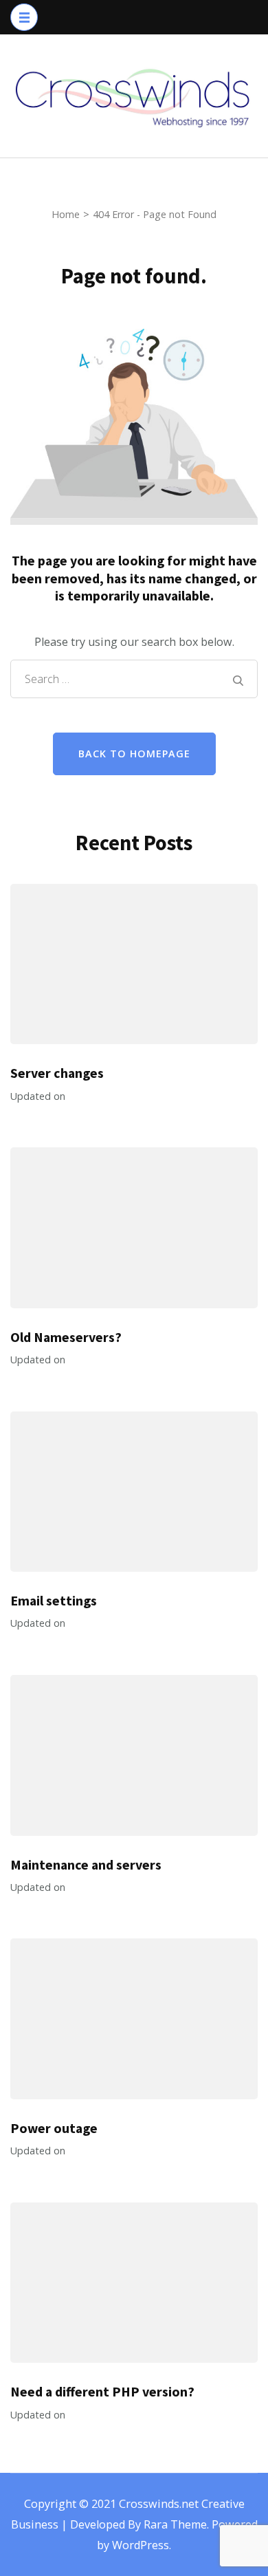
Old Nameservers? (66, 1337)
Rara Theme (175, 2524)
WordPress (141, 2545)
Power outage (54, 2128)
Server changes (57, 1073)
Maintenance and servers (86, 1865)
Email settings (54, 1601)
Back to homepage (134, 754)
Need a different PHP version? (102, 2392)
